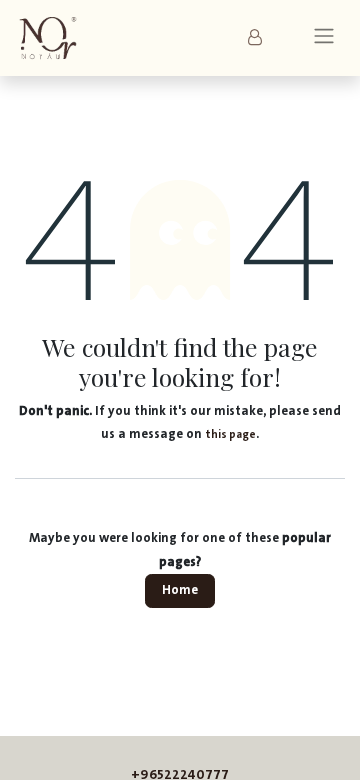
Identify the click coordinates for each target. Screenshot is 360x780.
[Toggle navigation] (324, 38)
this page (230, 434)
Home (180, 590)
